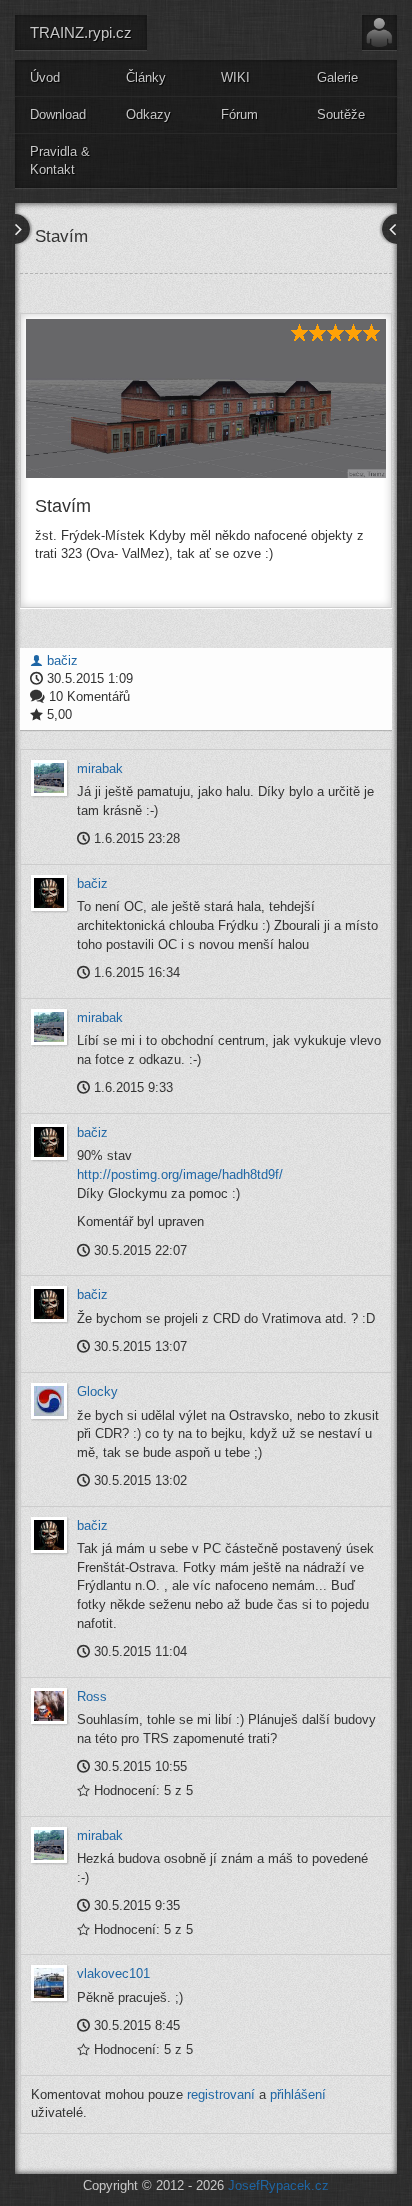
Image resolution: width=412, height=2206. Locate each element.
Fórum (239, 114)
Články (146, 77)
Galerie (337, 77)
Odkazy (148, 114)
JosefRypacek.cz (278, 2185)
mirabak (100, 768)
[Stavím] (206, 398)
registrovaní (221, 2094)
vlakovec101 (113, 1973)
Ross (92, 1696)
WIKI (235, 77)
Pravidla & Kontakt (60, 161)
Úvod (45, 77)
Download (58, 114)
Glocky (97, 1391)
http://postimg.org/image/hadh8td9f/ (180, 1174)
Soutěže (341, 114)
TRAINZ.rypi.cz (81, 32)
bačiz (60, 660)
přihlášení (298, 2094)
